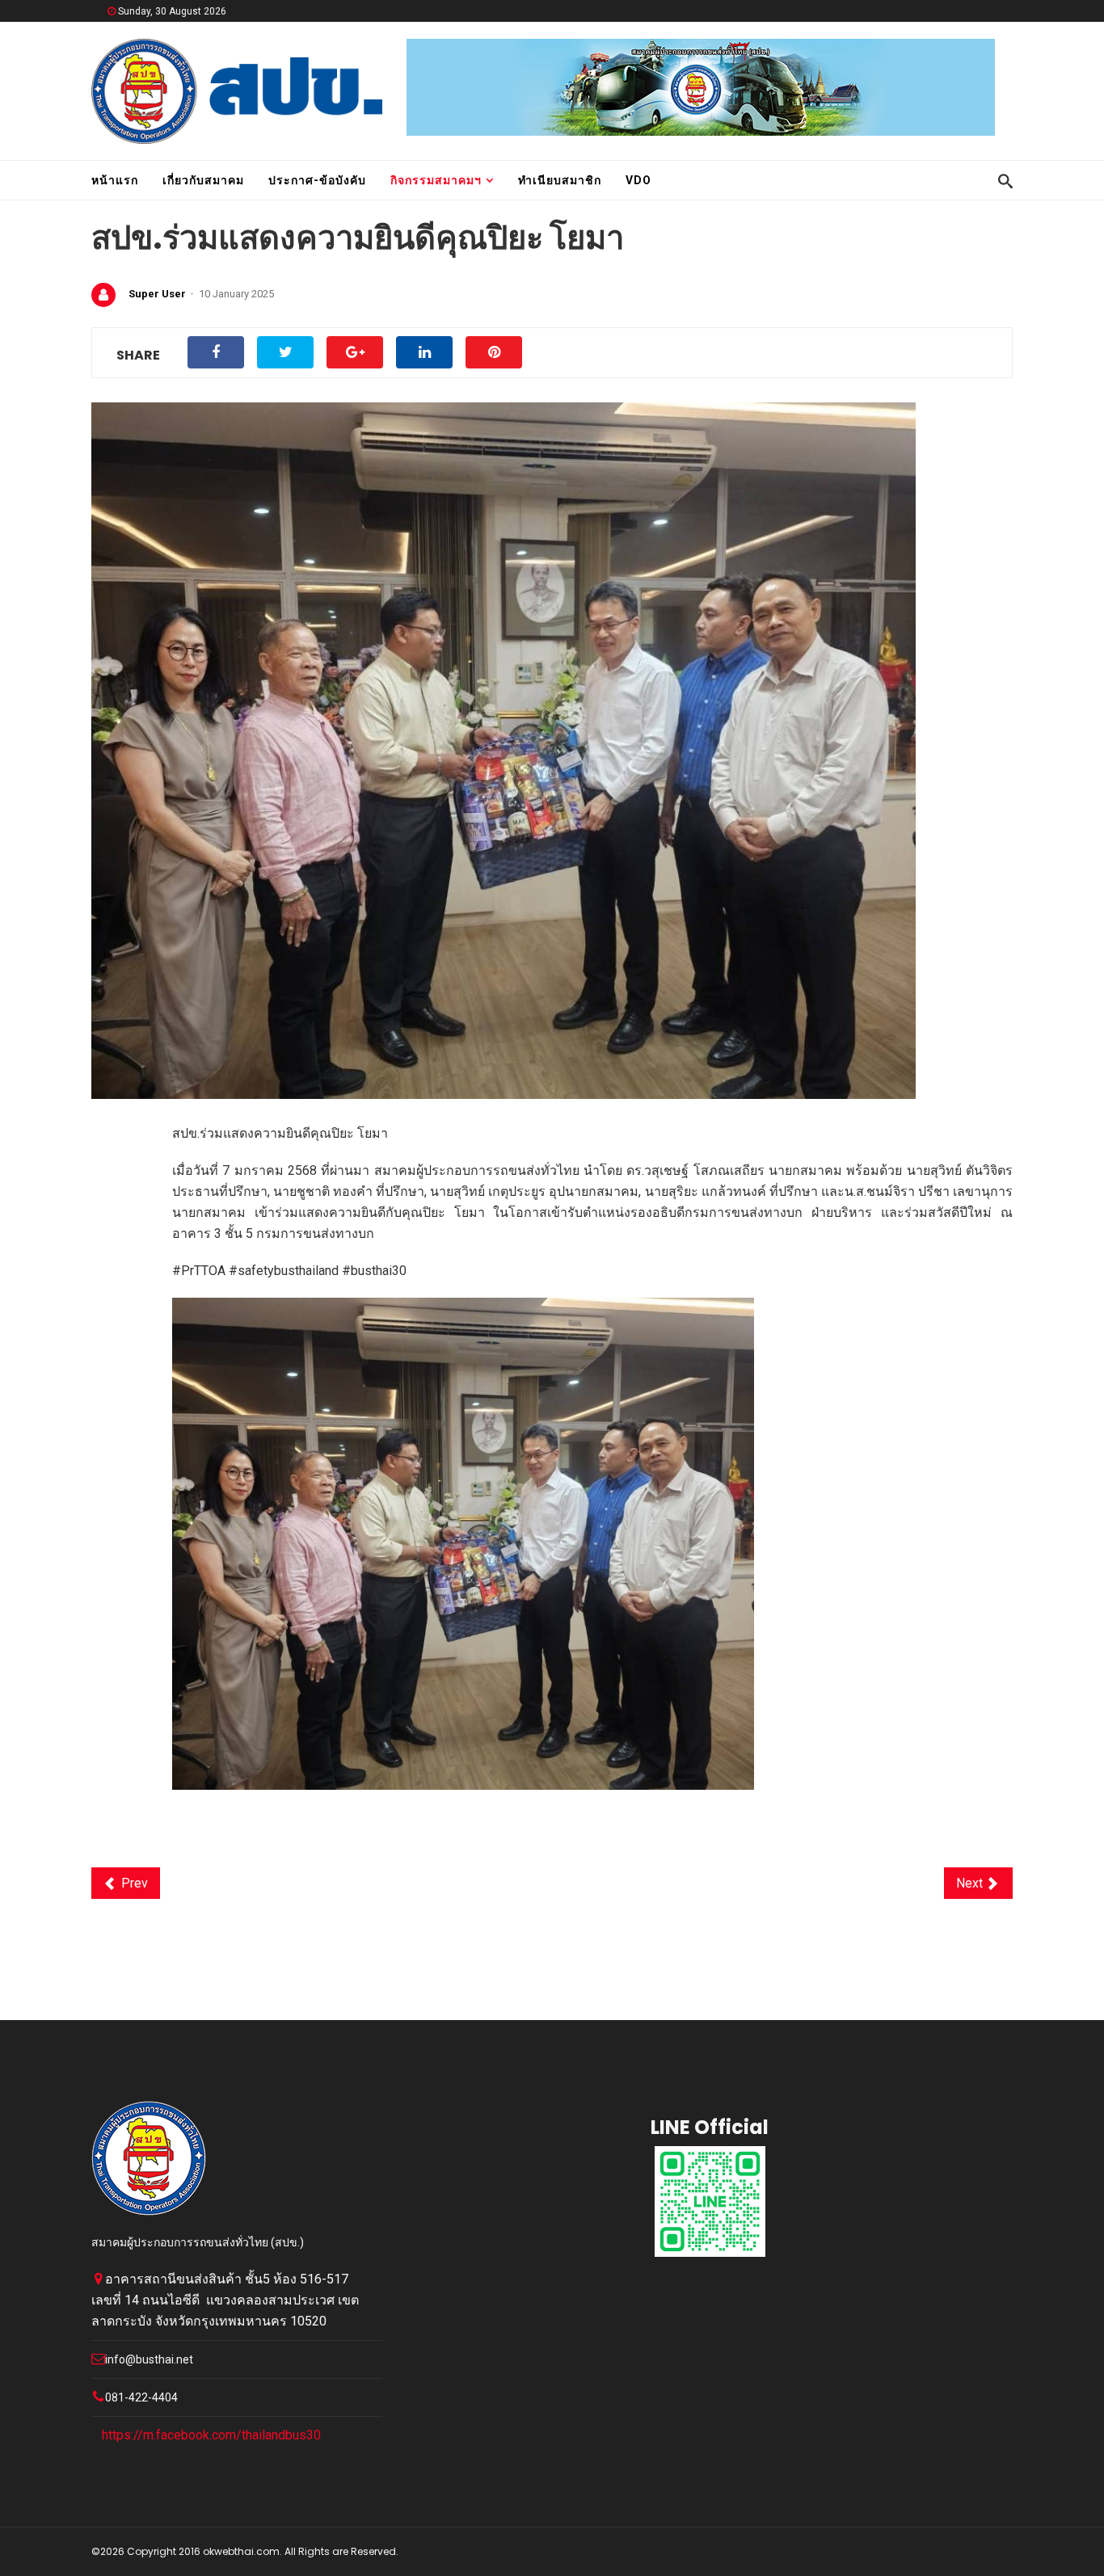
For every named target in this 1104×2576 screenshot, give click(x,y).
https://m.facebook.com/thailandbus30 (211, 2435)
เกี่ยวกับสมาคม (203, 180)
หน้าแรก (115, 180)
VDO (638, 180)
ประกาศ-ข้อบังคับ (317, 180)
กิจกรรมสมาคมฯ (436, 180)
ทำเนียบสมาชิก (560, 180)
